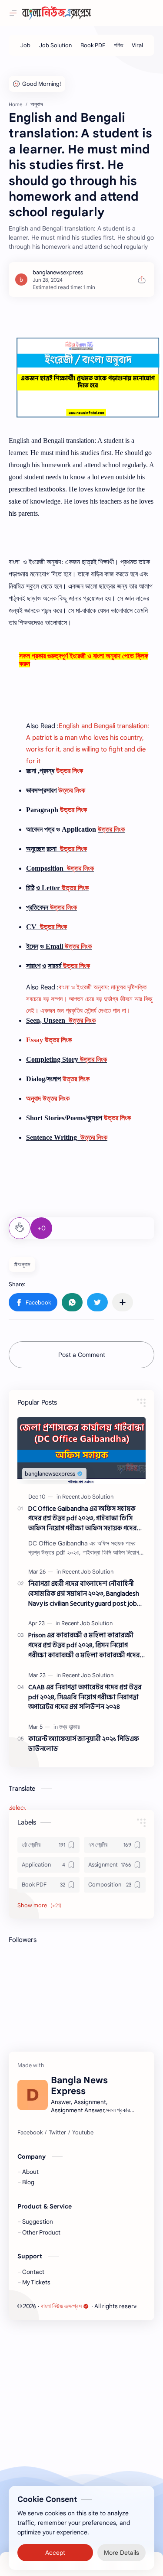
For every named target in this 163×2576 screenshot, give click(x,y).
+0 (42, 1228)
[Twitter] (57, 2133)
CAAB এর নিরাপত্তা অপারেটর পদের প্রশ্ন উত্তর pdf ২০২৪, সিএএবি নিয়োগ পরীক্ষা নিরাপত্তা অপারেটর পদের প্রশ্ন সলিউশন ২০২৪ (85, 1698)
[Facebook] (30, 2133)
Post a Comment (82, 1355)
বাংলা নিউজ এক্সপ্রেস (61, 2306)
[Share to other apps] (123, 1302)
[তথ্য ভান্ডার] (69, 1727)
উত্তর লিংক (70, 771)
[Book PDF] (93, 45)
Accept (55, 2550)
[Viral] (137, 45)
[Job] (25, 45)
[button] (33, 1302)
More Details (121, 2550)
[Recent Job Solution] (88, 1497)
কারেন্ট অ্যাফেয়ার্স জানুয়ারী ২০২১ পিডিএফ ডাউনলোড (84, 1744)
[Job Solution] (55, 45)
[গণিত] (118, 45)
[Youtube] (83, 2133)
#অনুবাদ (22, 1264)
